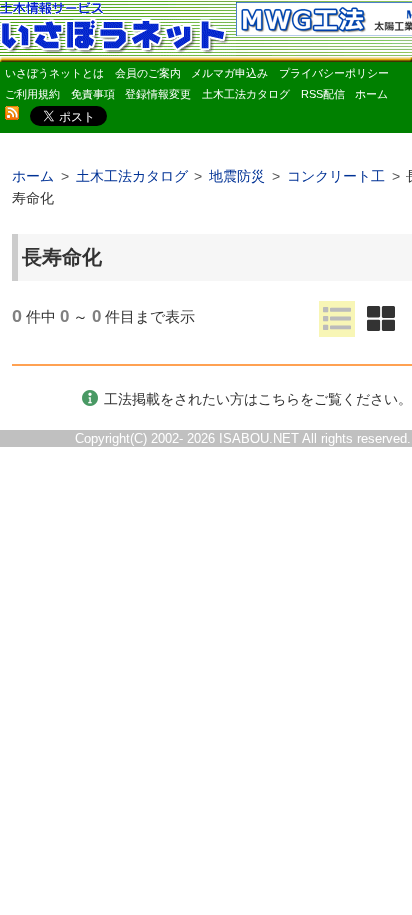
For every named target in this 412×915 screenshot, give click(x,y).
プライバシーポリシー (334, 73)
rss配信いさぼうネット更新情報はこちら (12, 113)
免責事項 (93, 94)
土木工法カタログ (246, 94)
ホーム (371, 94)
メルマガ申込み (229, 73)
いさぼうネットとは (54, 73)
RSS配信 (323, 94)
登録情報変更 (158, 94)
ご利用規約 (32, 94)
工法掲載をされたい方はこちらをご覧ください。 (258, 399)
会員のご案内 (148, 73)
